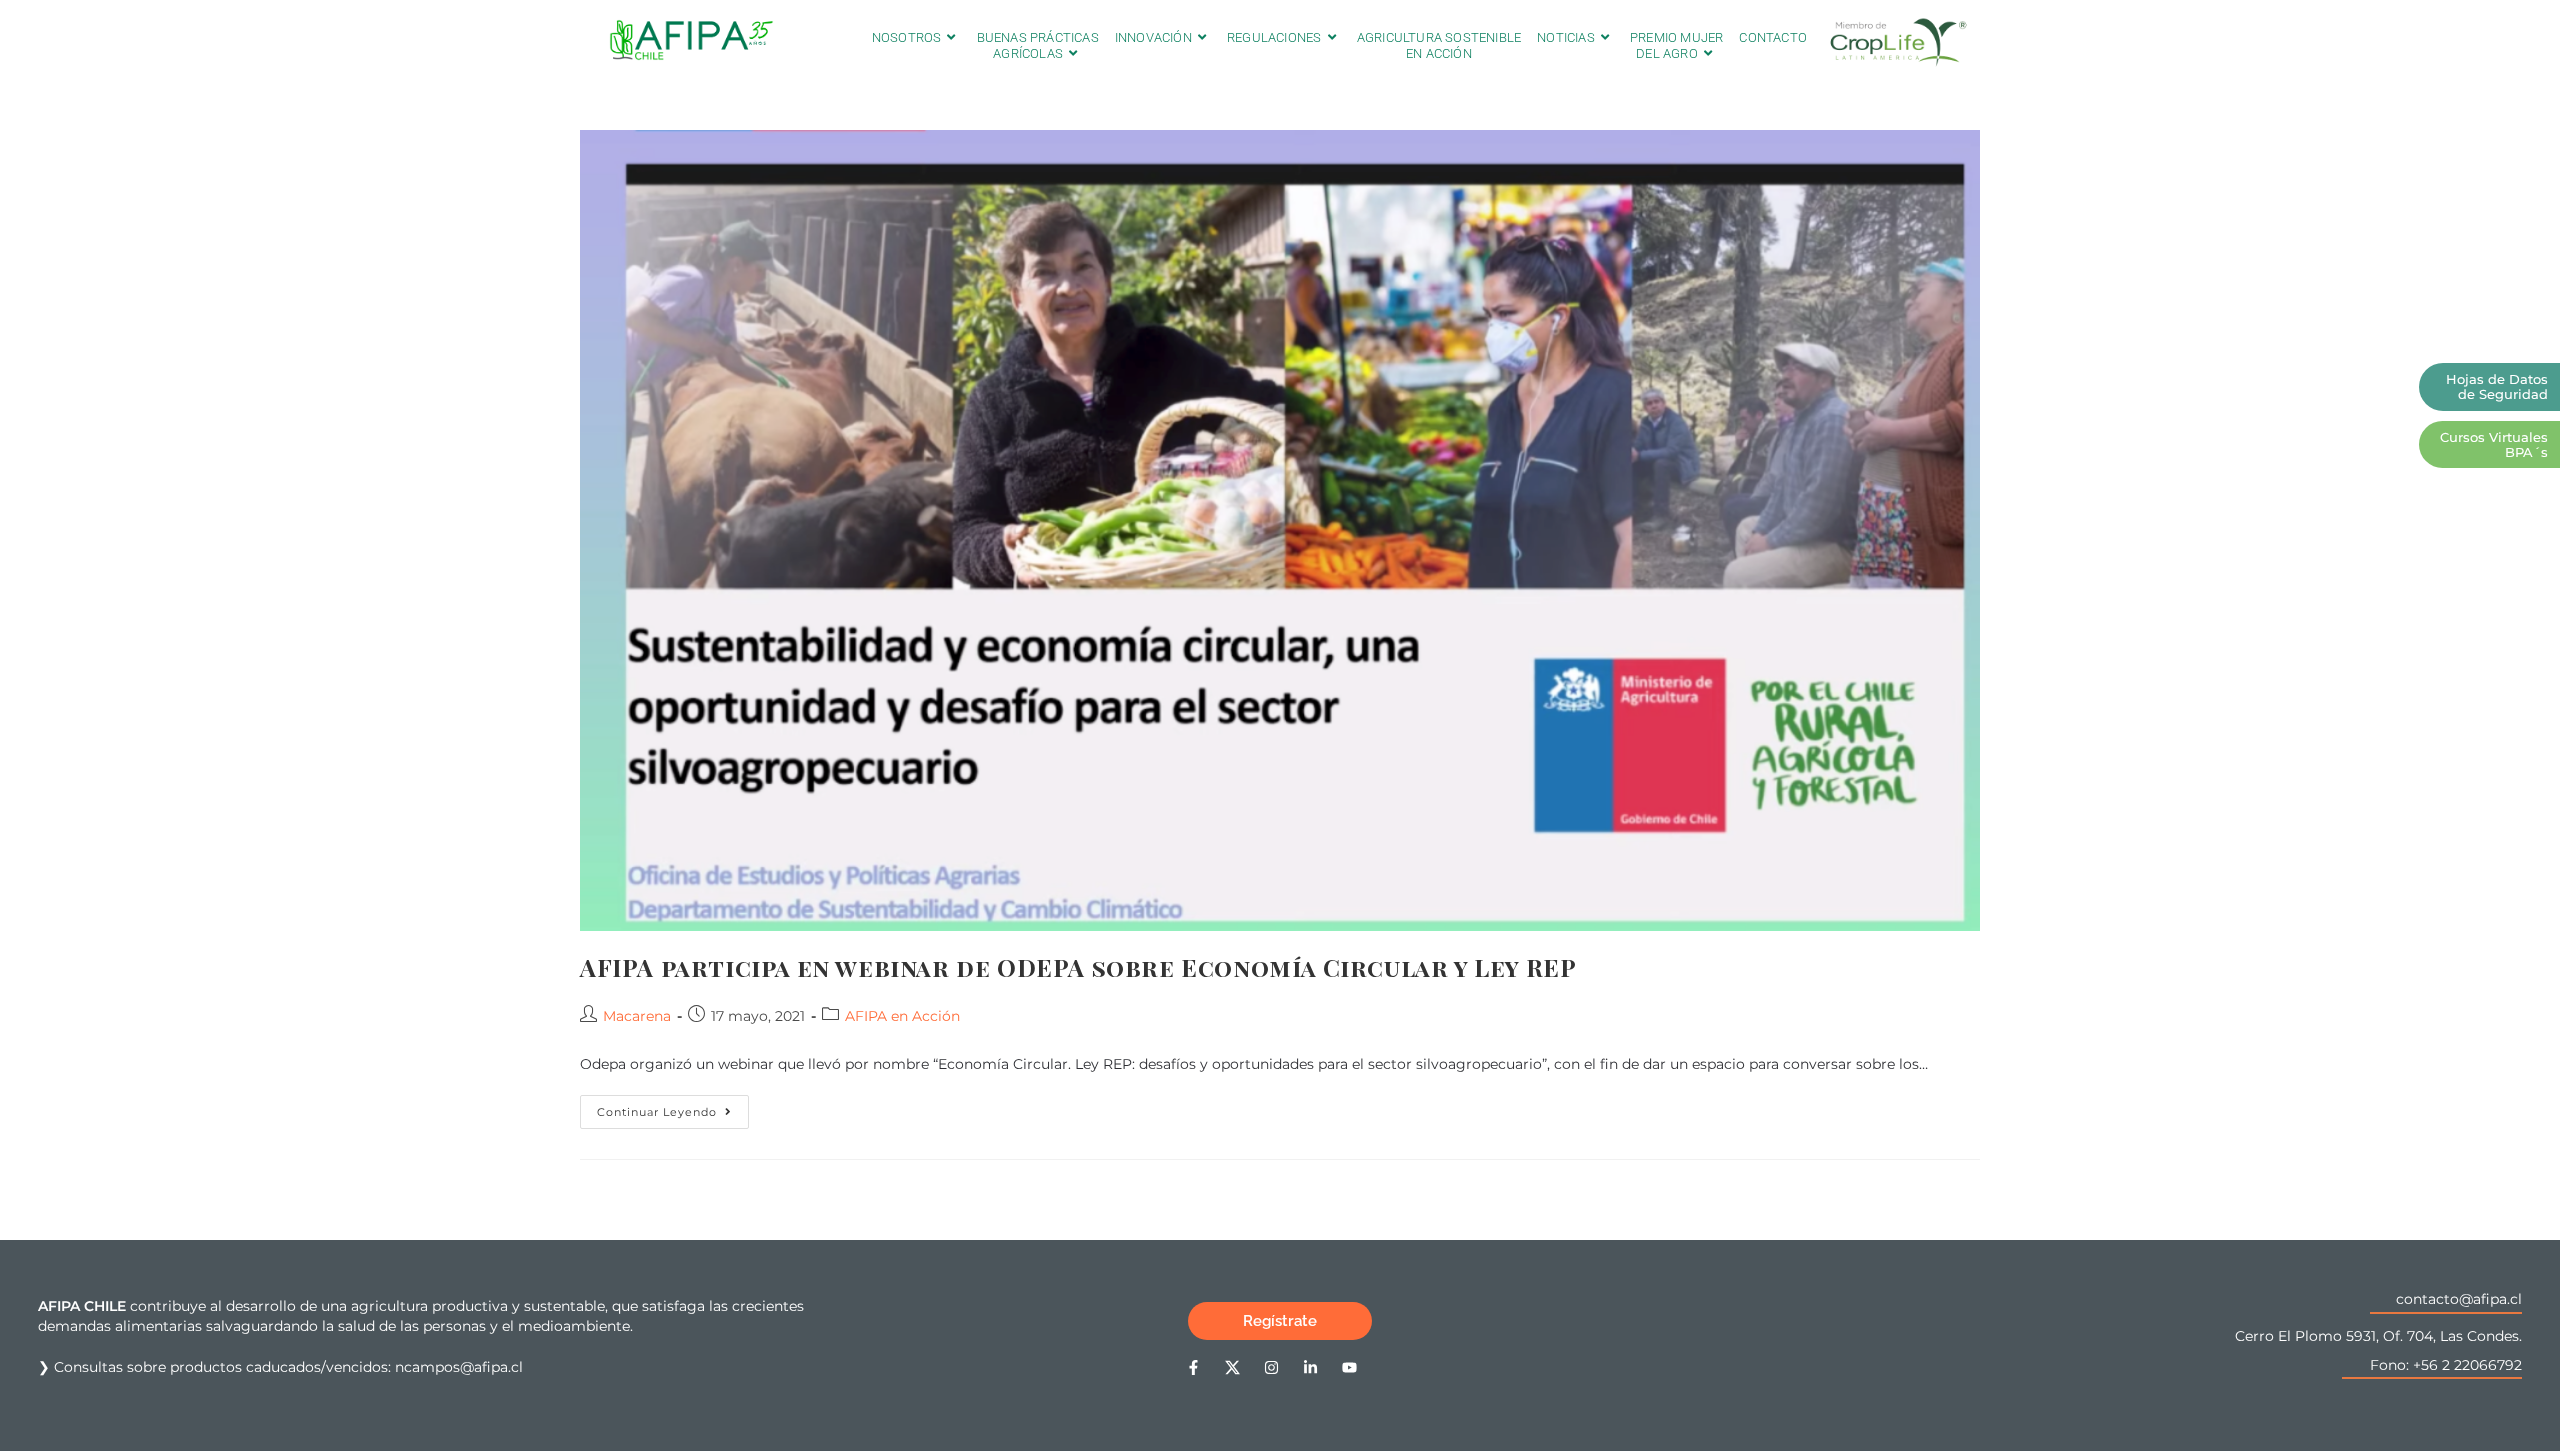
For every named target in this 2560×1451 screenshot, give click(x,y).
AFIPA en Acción (902, 1016)
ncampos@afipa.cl (459, 1367)
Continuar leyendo (673, 1107)
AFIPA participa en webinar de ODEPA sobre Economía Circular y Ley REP (1078, 967)
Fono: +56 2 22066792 (2446, 1365)
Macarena (637, 1016)
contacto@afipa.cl (2459, 1299)
